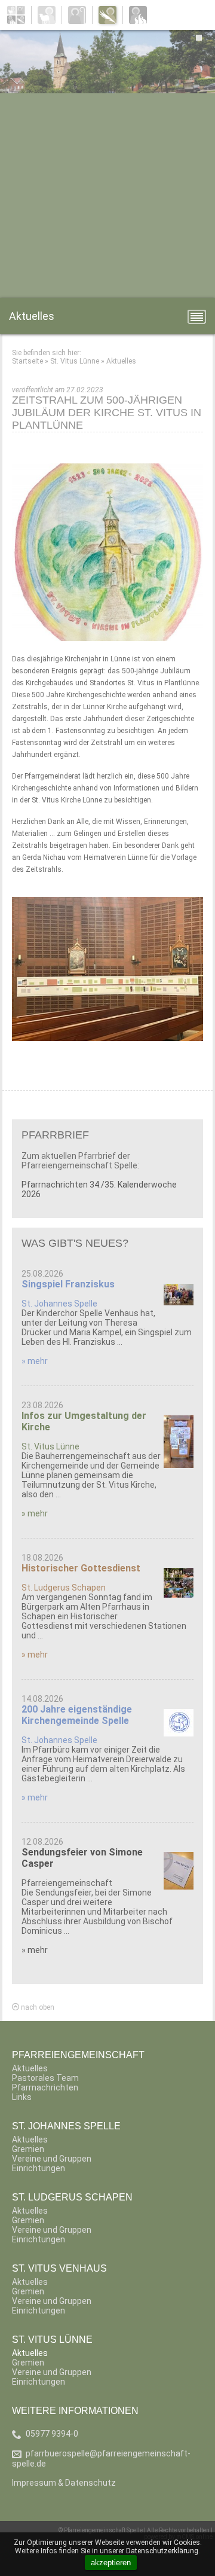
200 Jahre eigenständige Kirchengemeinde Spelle (77, 1715)
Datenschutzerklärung (162, 2551)
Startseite (27, 361)
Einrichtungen (39, 2168)
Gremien (28, 2149)
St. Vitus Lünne (75, 361)
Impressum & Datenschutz (64, 2483)
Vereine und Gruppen (52, 2159)
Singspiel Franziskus (68, 1284)
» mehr (35, 1361)
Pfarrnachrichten (45, 2087)
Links (22, 2097)
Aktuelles (121, 361)
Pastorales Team (45, 2078)
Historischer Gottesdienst (81, 1568)
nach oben (37, 2007)
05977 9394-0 (52, 2434)
